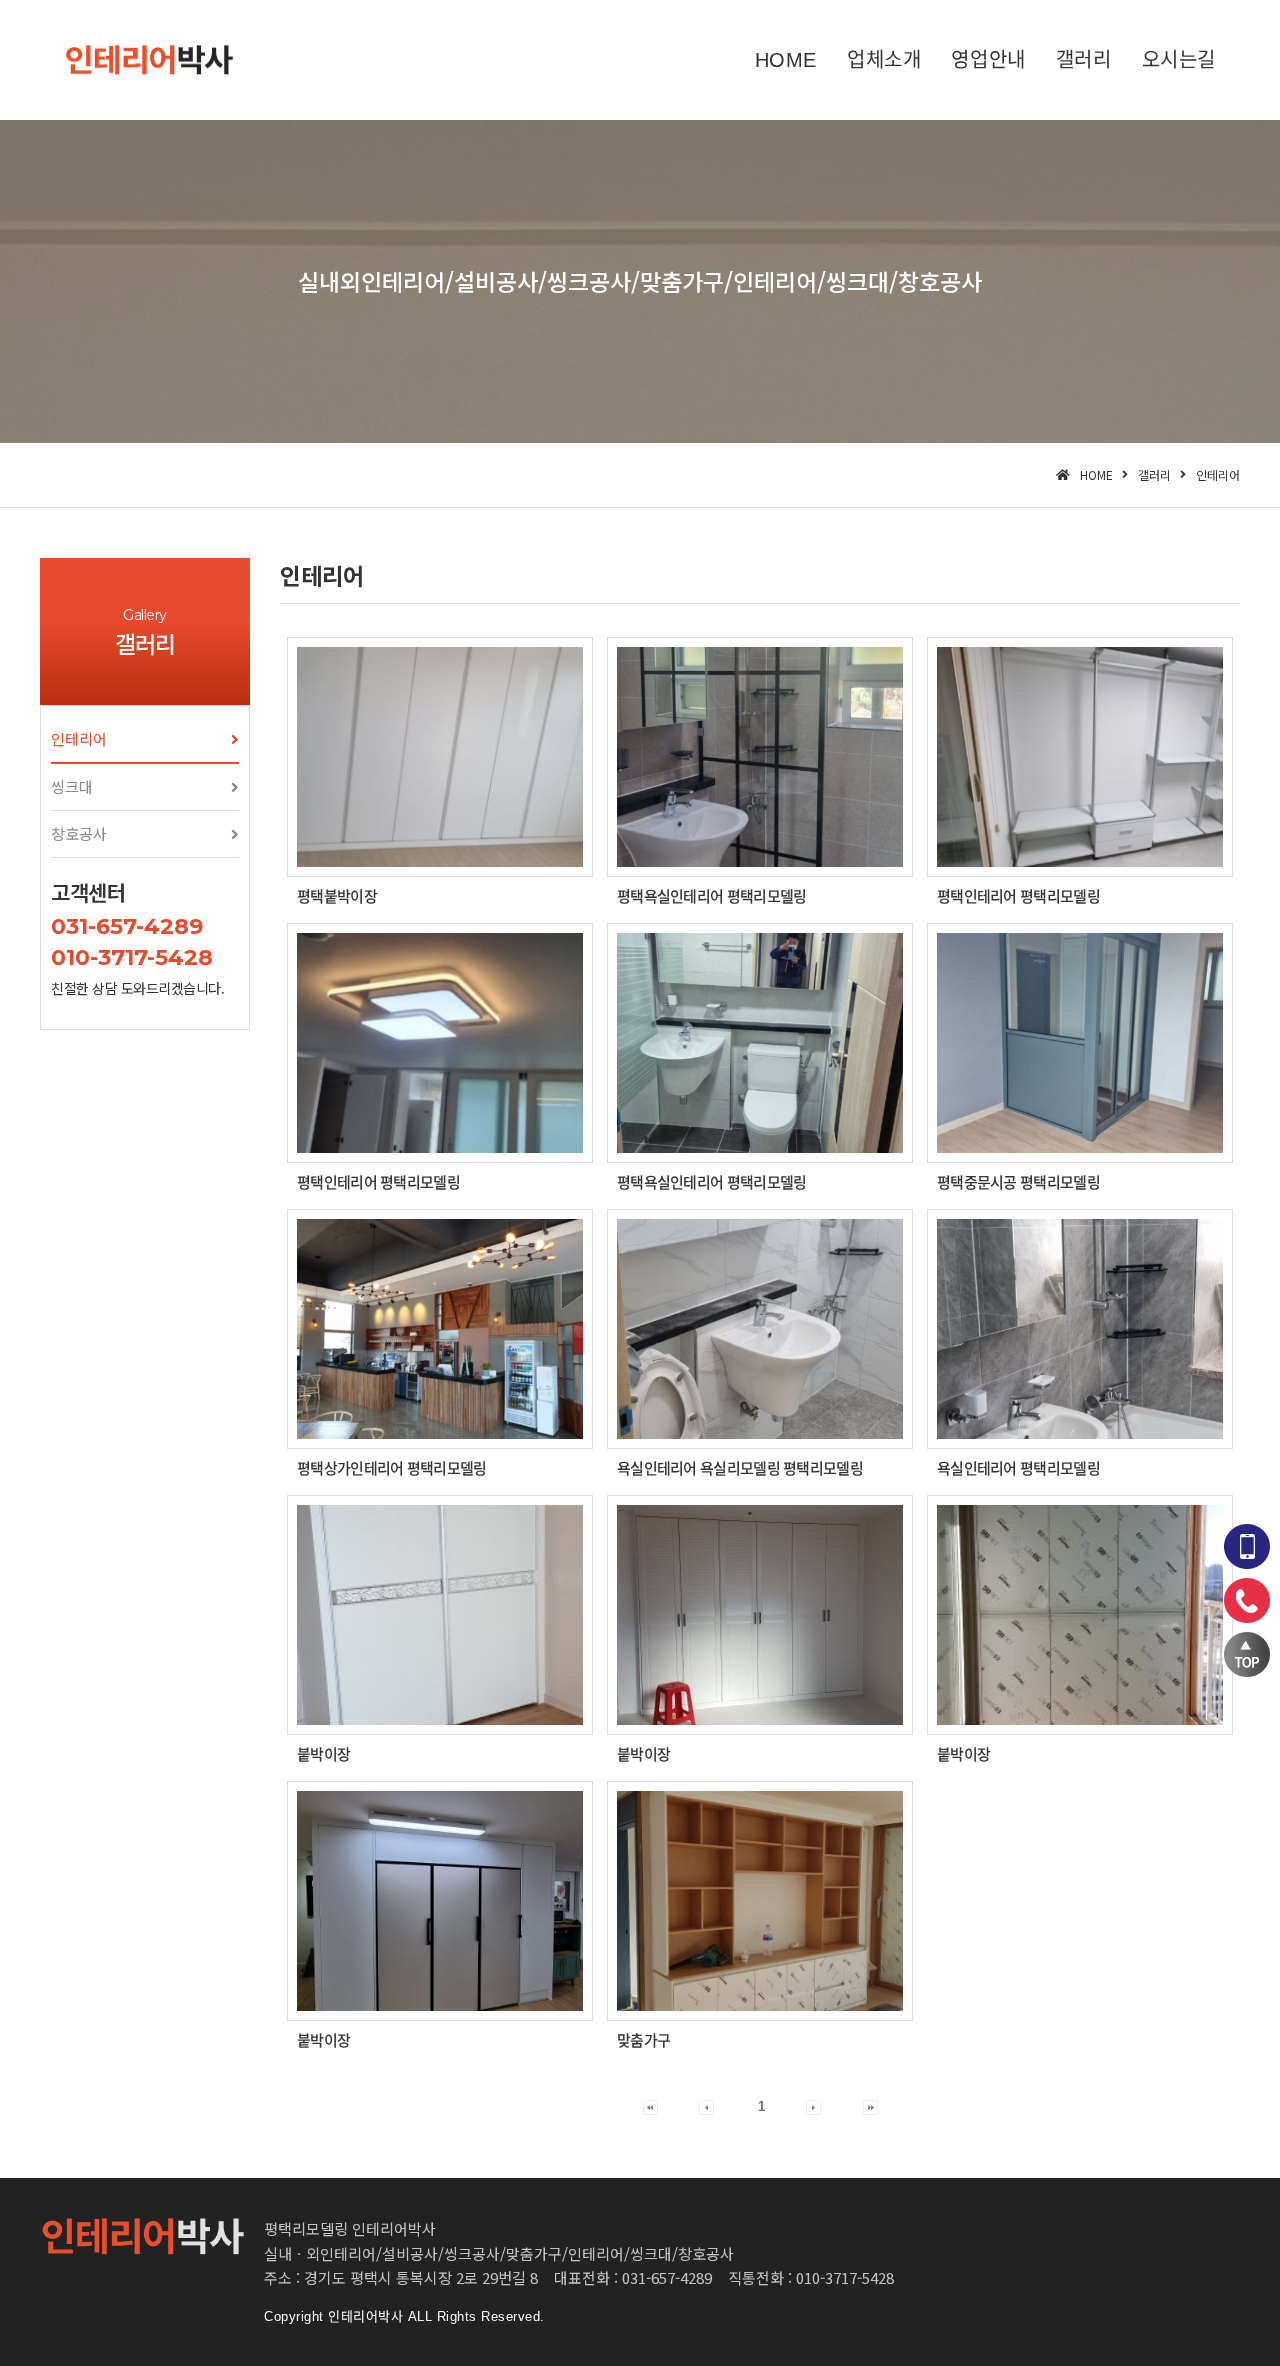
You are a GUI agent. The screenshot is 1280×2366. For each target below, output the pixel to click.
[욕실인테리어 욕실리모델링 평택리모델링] (760, 1329)
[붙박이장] (440, 1615)
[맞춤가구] (760, 1901)
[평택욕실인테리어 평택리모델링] (760, 757)
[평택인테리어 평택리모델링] (1080, 757)
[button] (145, 740)
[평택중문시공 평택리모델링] (1080, 1043)
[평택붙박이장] (440, 757)
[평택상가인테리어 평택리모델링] (440, 1329)
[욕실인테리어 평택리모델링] (1080, 1329)
